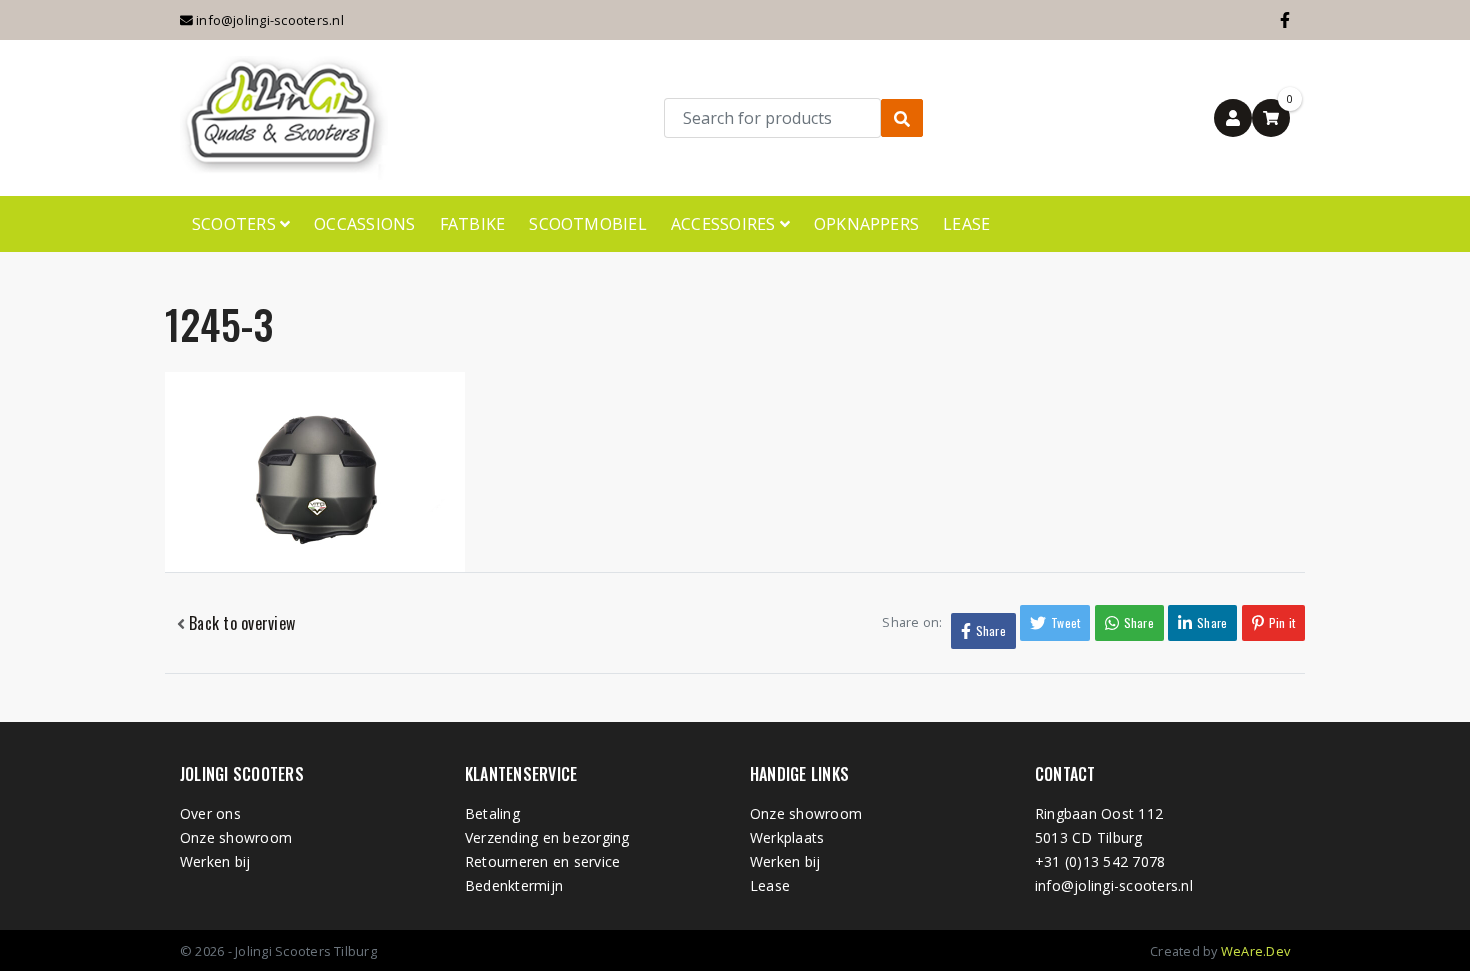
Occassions (364, 224)
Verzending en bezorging (547, 837)
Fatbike (473, 224)
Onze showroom (236, 837)
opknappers (866, 224)
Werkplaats (787, 837)
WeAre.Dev (1255, 951)
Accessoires (725, 224)
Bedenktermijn (514, 885)
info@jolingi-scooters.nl (268, 20)
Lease (966, 224)
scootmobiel (588, 224)
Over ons (210, 813)
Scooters (236, 224)
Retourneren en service (542, 861)
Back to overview (240, 623)
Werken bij (215, 861)
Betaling (492, 813)
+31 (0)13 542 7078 (1100, 861)
